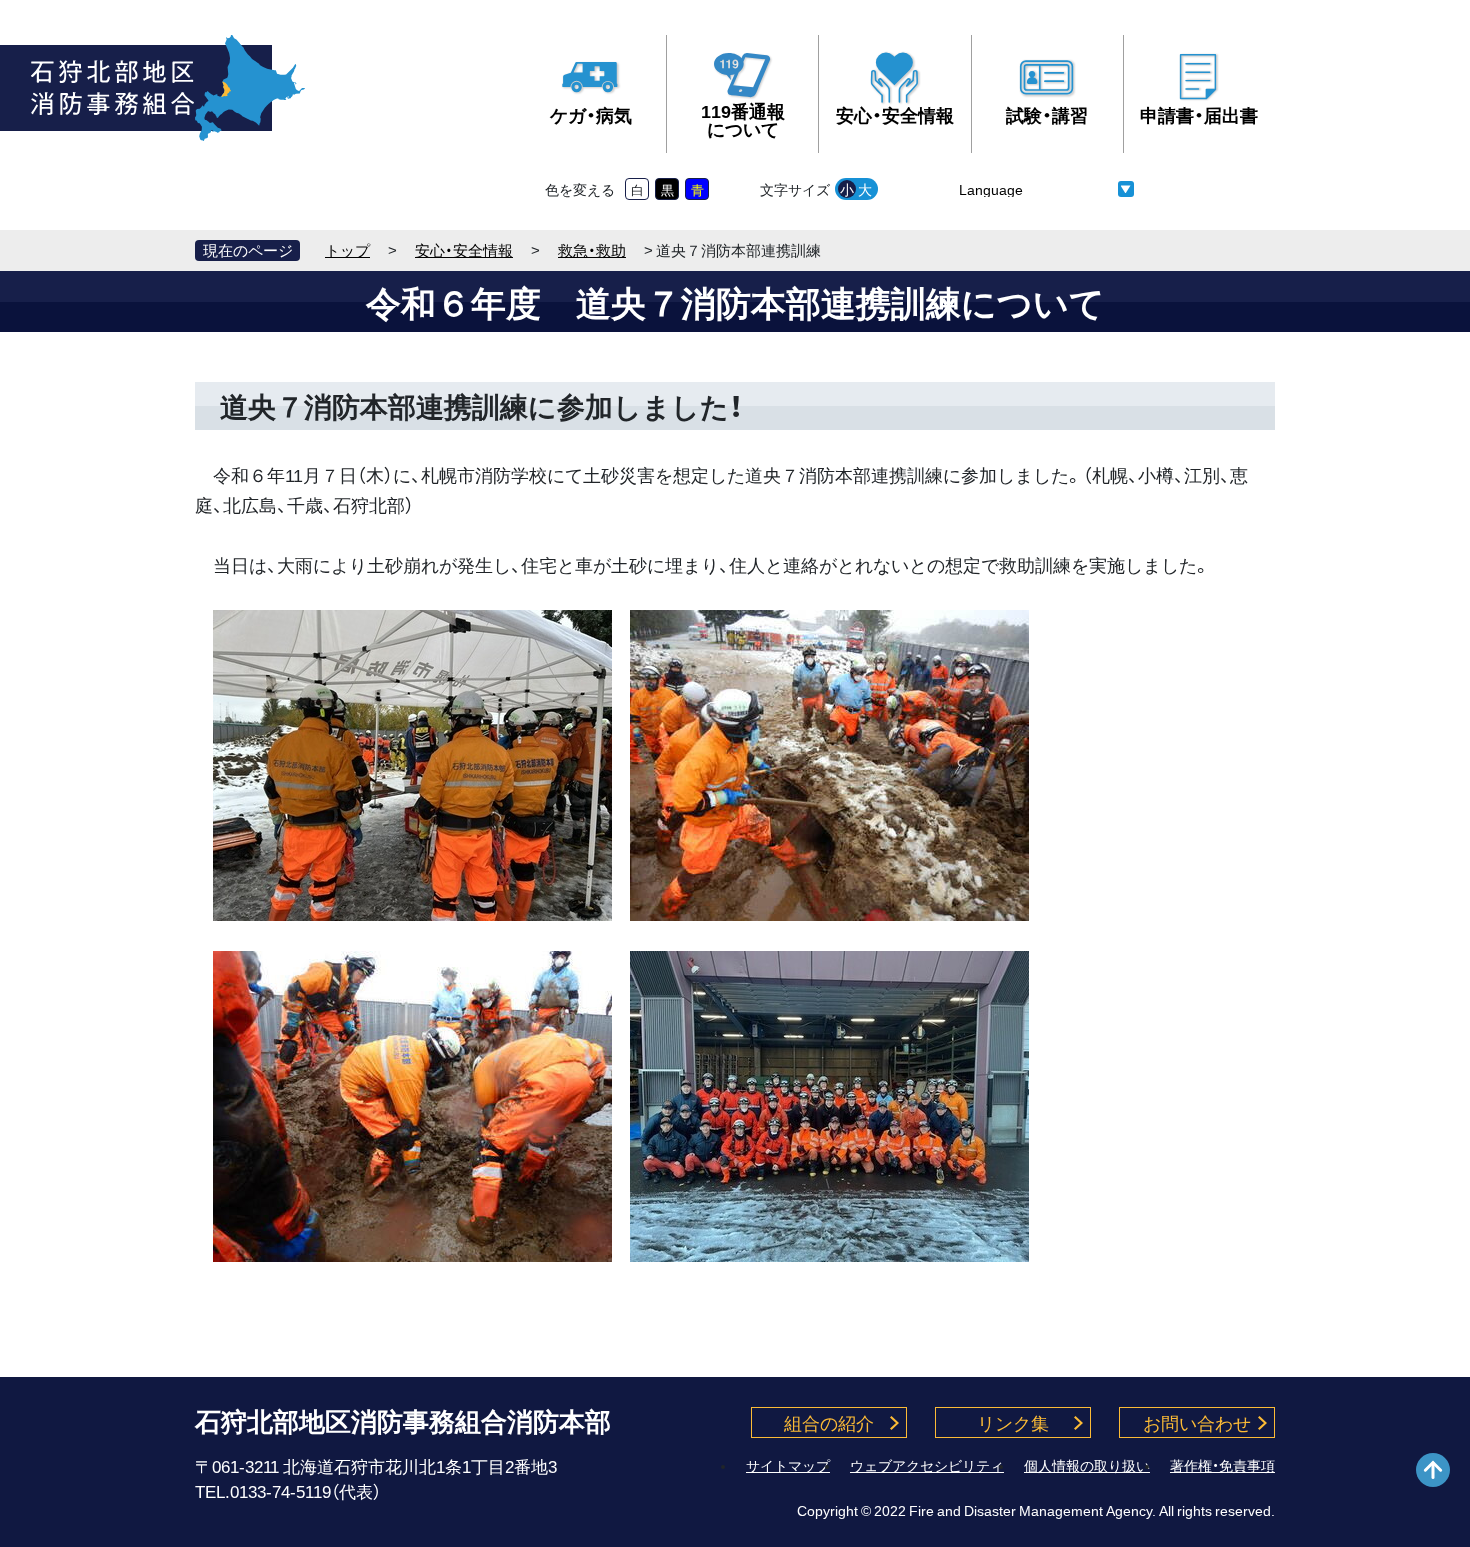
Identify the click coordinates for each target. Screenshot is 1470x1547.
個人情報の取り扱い (1087, 1465)
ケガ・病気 (591, 114)
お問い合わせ (1197, 1422)
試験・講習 (1047, 114)
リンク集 (1013, 1422)
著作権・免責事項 (1222, 1465)
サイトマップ (788, 1465)
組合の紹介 (829, 1422)
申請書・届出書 (1199, 114)
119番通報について (743, 119)
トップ (347, 250)
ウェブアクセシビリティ (927, 1465)
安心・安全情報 (895, 114)
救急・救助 (592, 250)
